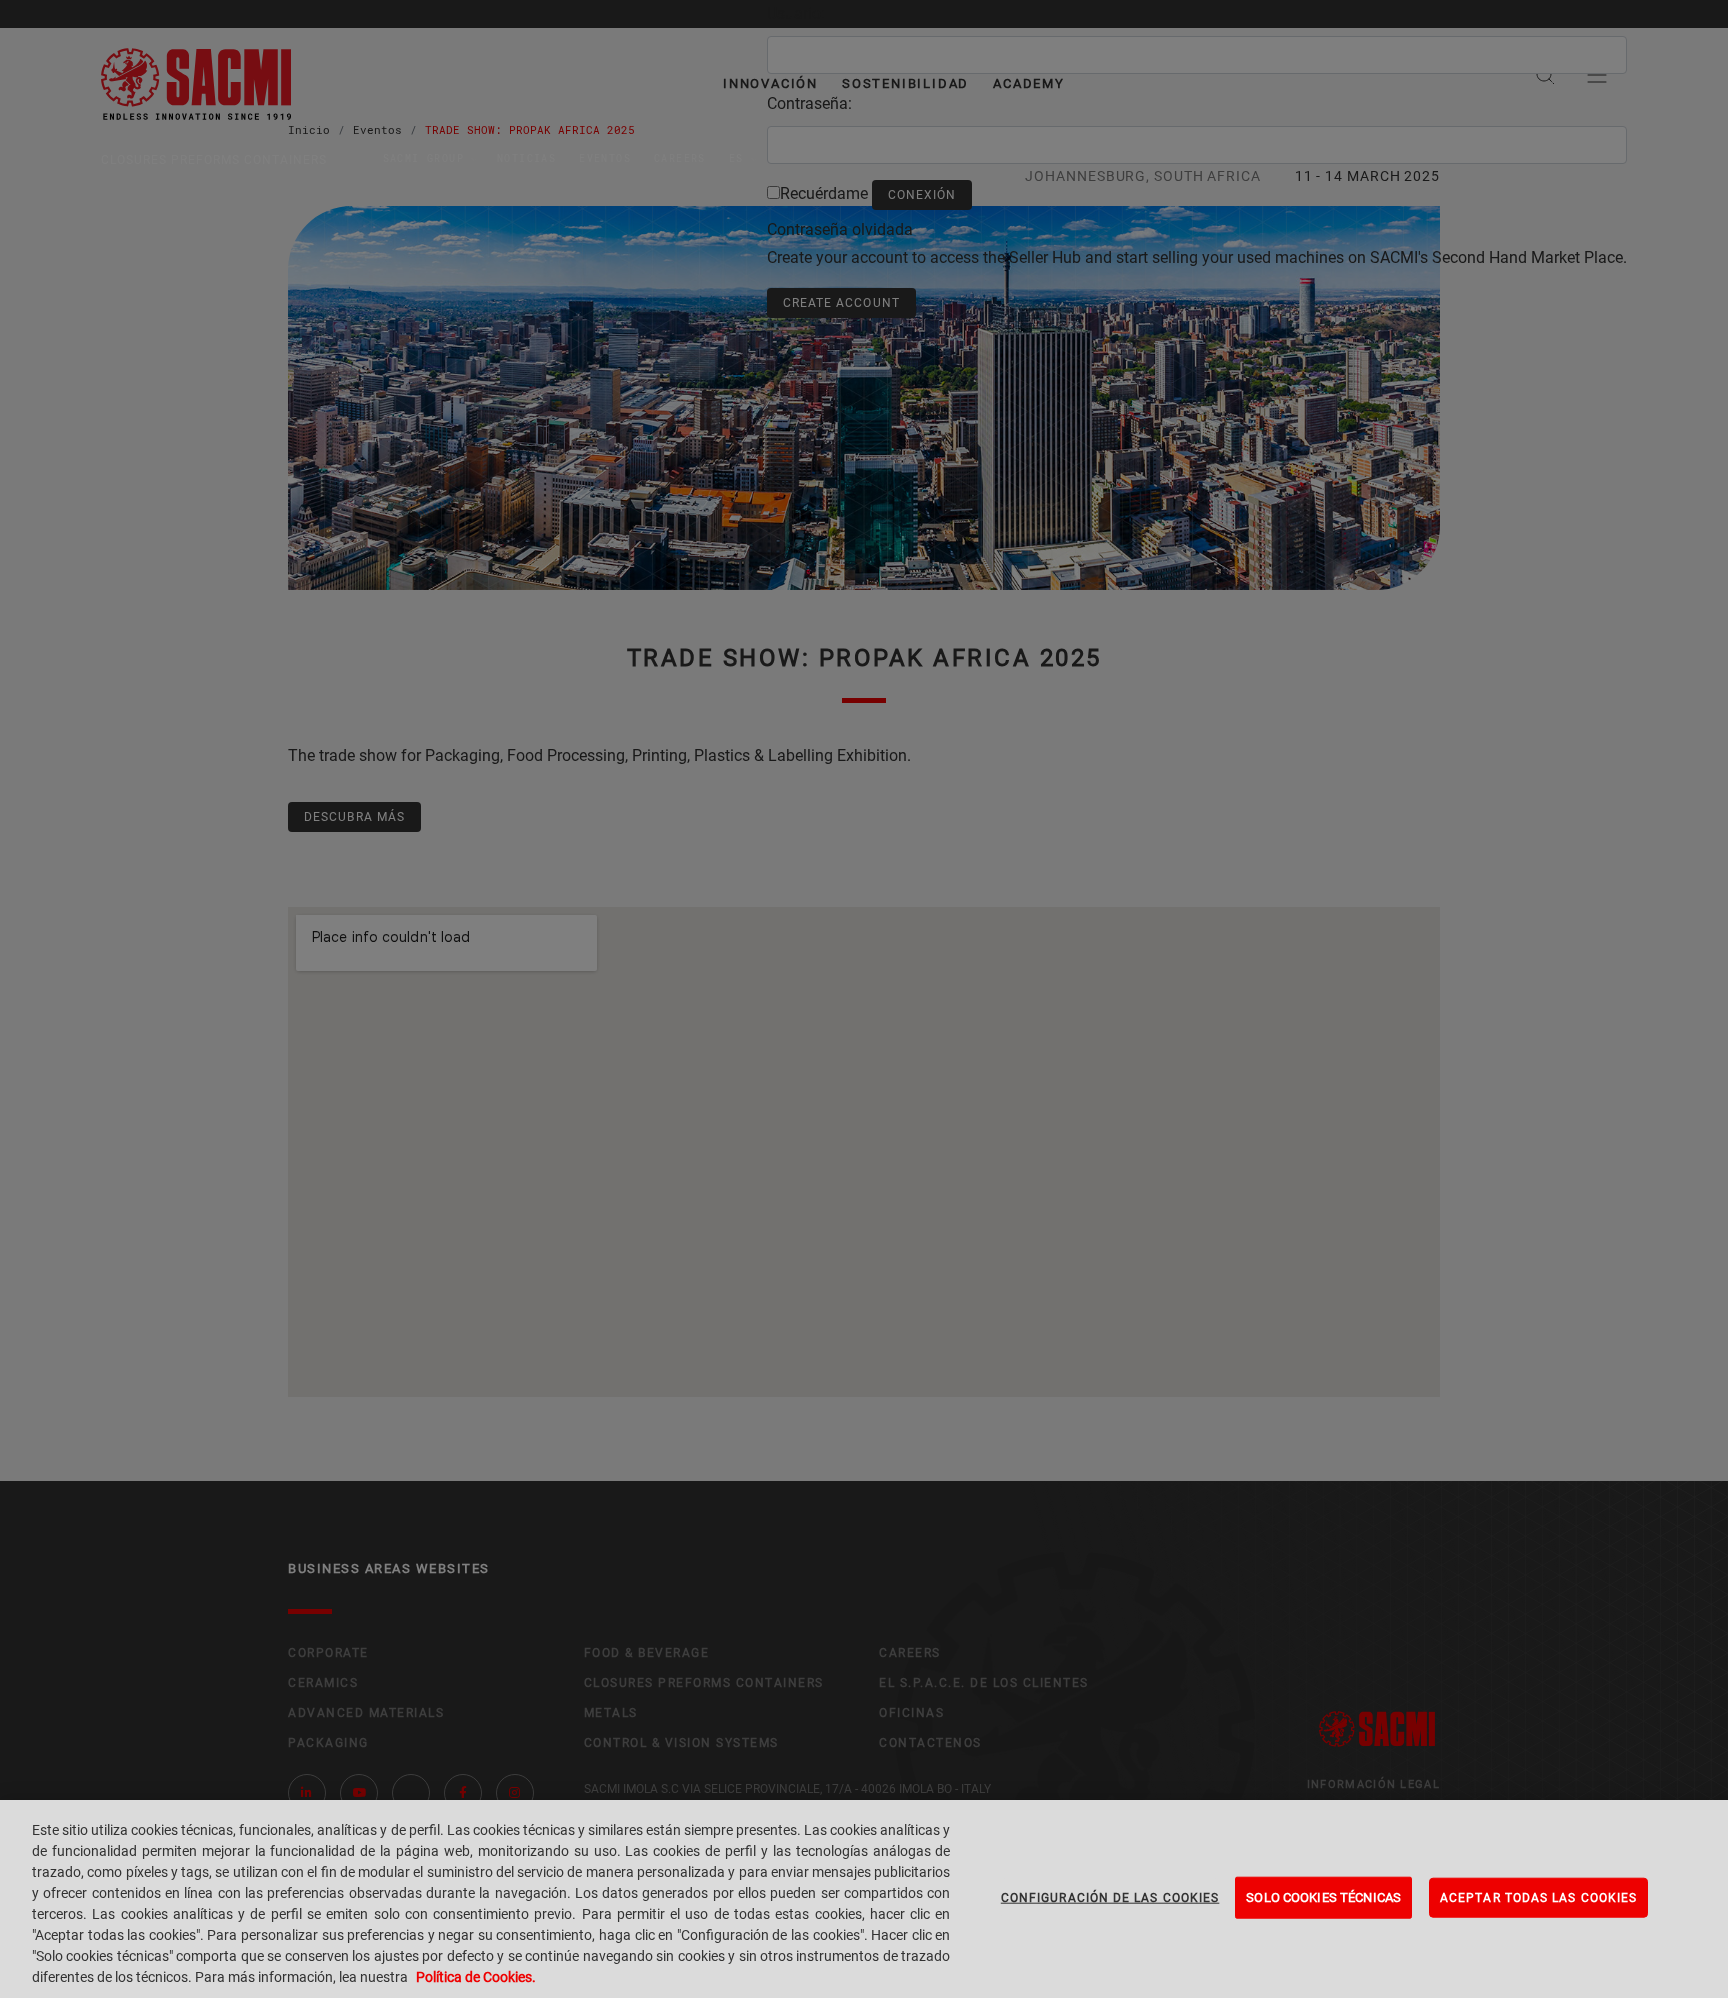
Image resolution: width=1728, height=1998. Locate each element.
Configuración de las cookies (1110, 1898)
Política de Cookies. (476, 1977)
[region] (864, 1899)
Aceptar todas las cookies (1538, 1898)
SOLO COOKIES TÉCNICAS (1323, 1897)
